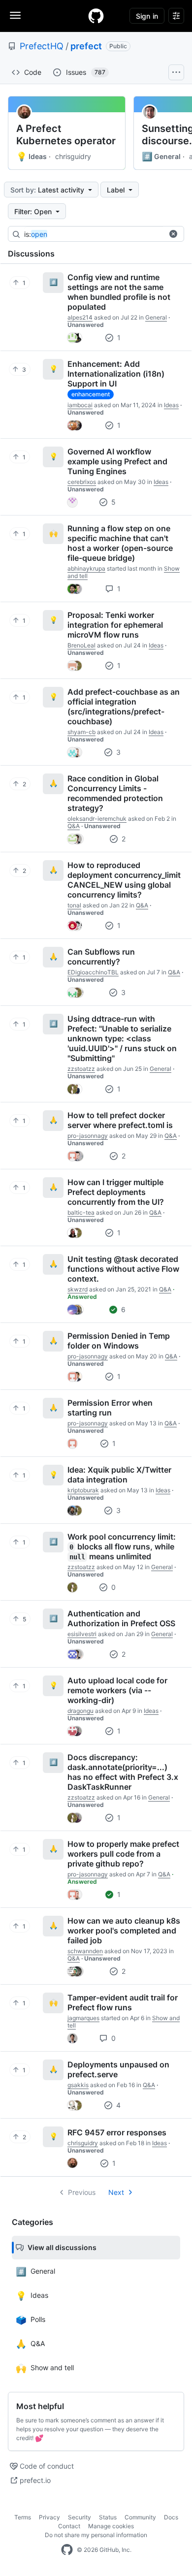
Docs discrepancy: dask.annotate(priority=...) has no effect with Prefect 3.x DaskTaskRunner (123, 1772)
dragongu (80, 1711)
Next (116, 2192)
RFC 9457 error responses (117, 2132)
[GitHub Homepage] (67, 2550)
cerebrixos (82, 482)
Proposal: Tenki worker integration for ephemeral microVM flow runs (115, 625)
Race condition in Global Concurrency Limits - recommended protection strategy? (115, 793)
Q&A (74, 826)
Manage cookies (111, 2526)
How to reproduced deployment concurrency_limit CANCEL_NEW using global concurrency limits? (124, 880)
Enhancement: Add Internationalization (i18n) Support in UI (116, 374)
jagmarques (83, 2018)
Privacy (49, 2517)
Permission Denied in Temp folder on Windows (119, 1341)
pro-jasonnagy (88, 1136)
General (161, 157)
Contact (69, 2526)
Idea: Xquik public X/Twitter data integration (119, 1475)
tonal (74, 905)
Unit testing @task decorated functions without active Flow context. (123, 1269)
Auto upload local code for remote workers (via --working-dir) (117, 1690)
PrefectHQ (42, 46)
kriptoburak (83, 1490)
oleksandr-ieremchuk (97, 819)
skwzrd (78, 1289)
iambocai (80, 405)
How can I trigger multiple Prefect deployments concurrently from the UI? (116, 1192)
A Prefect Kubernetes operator (66, 135)
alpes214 (80, 317)
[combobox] (98, 234)
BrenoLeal (81, 645)
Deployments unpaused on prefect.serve (118, 2069)
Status (108, 2517)
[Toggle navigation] (15, 15)
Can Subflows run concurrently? (101, 957)
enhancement (91, 394)
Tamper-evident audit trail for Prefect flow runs (123, 2002)
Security (80, 2517)
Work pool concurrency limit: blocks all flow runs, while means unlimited (122, 1546)
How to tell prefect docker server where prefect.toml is (120, 1120)
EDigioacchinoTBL (93, 972)
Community (140, 2517)
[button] (173, 234)
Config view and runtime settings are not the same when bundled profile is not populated (119, 292)
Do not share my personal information (96, 2535)
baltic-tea (81, 1212)
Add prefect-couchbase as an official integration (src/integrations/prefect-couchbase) (124, 707)
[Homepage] (96, 16)
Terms (23, 2517)
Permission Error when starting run (110, 1408)
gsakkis (78, 2085)
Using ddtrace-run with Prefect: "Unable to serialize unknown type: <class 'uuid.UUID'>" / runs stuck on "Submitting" (122, 1038)
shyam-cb (81, 732)
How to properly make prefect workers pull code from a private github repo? (123, 1854)
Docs (171, 2517)
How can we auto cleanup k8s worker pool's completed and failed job (124, 1931)
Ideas (32, 157)
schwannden (85, 1951)
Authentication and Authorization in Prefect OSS (121, 1618)
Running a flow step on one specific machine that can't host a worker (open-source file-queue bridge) (120, 543)
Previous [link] (82, 2192)
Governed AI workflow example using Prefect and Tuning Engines (117, 461)
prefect (86, 46)
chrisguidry (73, 156)
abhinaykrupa (86, 568)
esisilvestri (82, 1634)
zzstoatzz (81, 1069)
